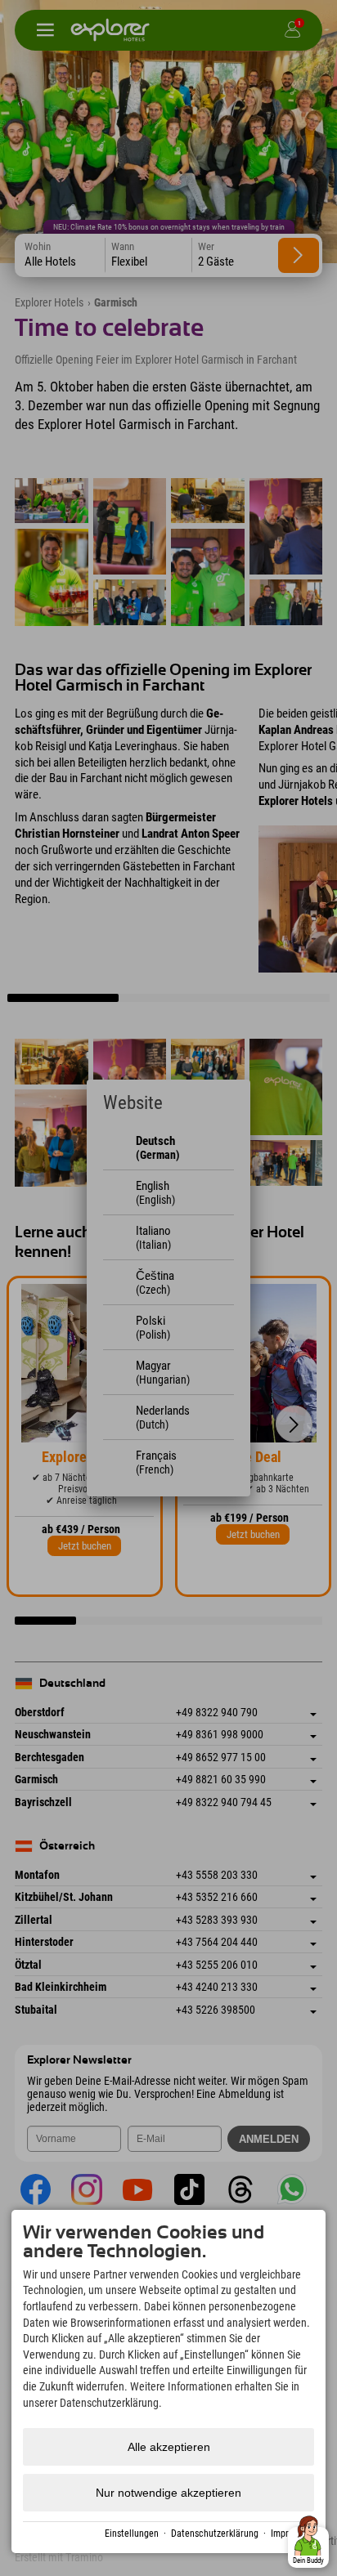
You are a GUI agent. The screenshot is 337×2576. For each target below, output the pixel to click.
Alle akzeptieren (169, 2447)
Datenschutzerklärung (215, 2534)
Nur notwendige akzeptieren (168, 2493)
